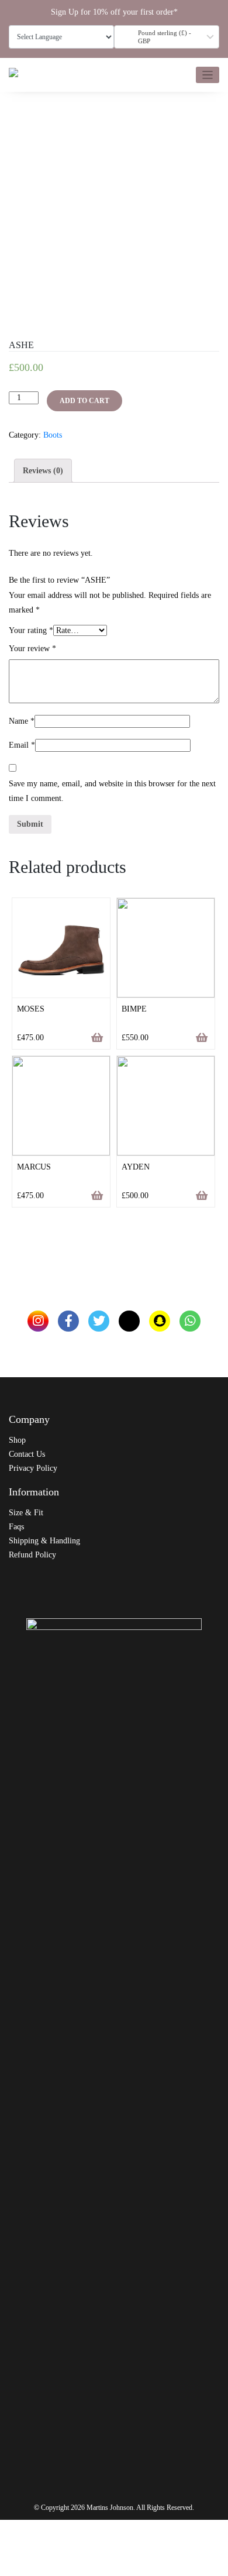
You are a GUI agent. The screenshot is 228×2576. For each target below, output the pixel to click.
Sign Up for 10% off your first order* (114, 12)
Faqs (16, 1527)
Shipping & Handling (44, 1541)
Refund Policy (32, 1555)
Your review (32, 649)
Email (22, 745)
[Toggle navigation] (208, 75)
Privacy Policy (33, 1468)
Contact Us (27, 1454)
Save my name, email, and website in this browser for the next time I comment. (112, 791)
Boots (53, 435)
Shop (17, 1440)
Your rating (31, 630)
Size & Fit (26, 1513)
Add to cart (84, 401)
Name (22, 721)
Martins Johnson (110, 2508)
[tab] (43, 471)
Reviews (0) (43, 471)
